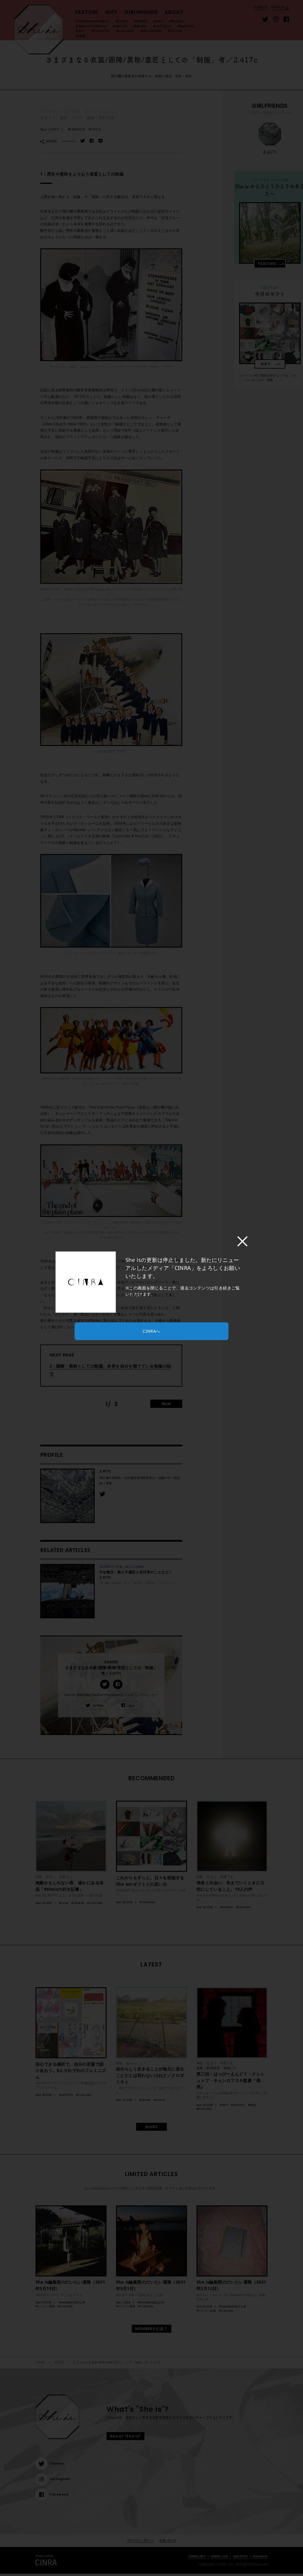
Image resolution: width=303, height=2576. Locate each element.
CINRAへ (151, 1331)
